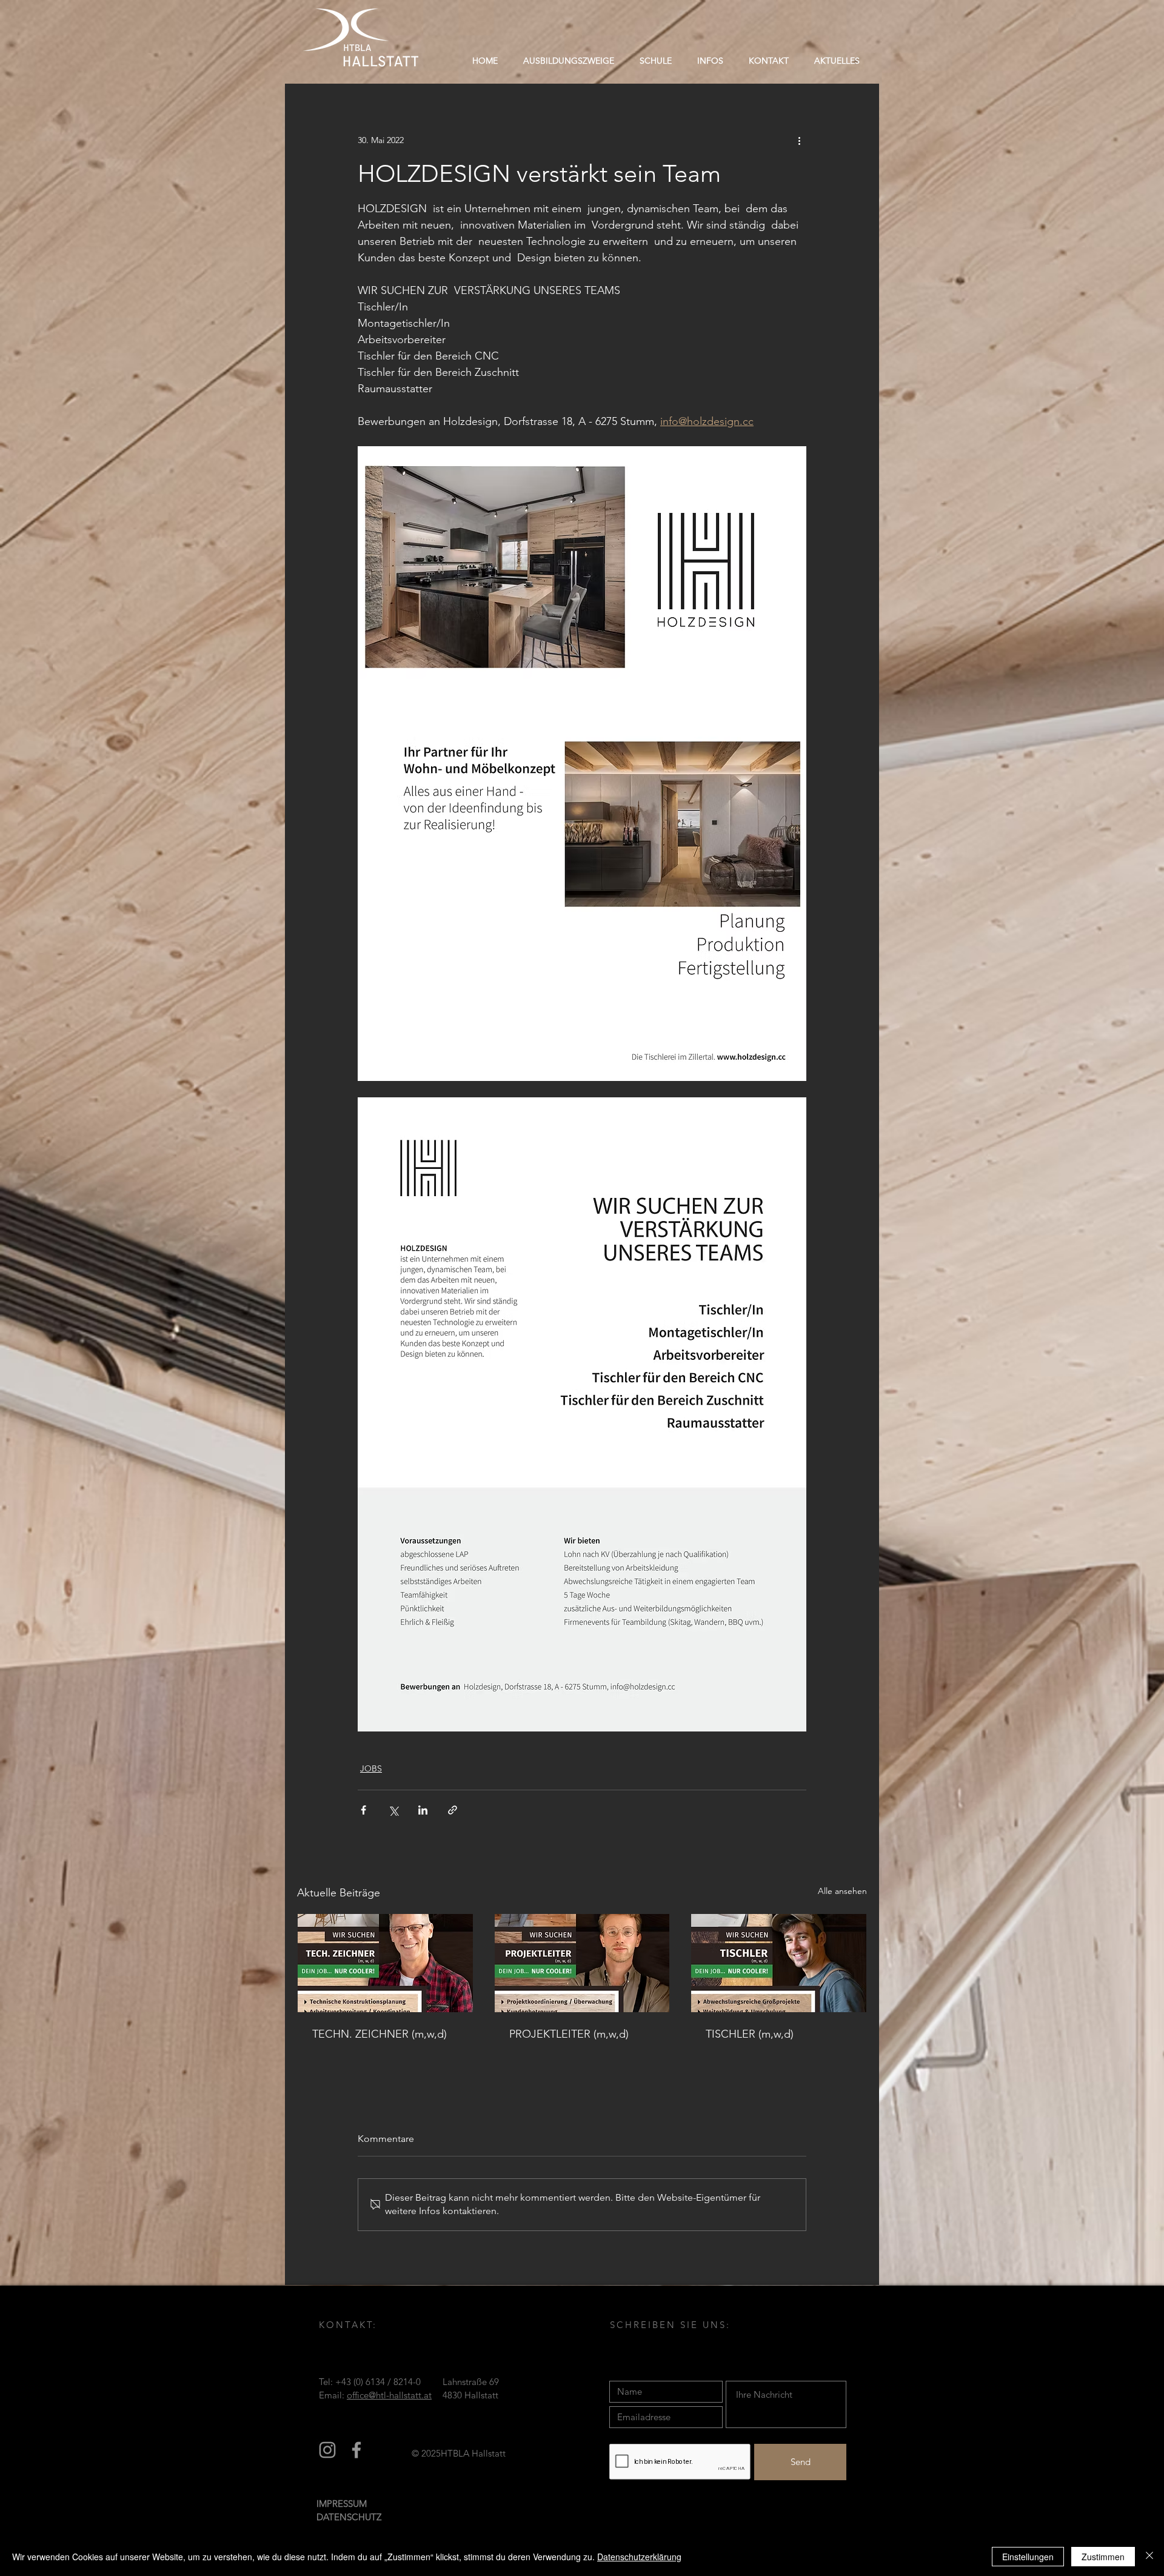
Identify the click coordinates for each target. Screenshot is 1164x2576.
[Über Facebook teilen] (363, 1810)
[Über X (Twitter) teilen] (393, 1810)
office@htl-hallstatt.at (389, 2395)
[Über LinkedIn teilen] (423, 1810)
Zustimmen (1103, 2557)
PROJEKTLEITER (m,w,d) (569, 2034)
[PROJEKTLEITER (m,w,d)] (582, 1963)
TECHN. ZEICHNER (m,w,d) (380, 2034)
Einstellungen (1028, 2557)
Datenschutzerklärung (639, 2557)
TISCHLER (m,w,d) (750, 2034)
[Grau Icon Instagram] (327, 2450)
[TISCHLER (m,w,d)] (779, 1963)
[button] (656, 61)
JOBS (371, 1768)
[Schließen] (1149, 2557)
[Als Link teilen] (453, 1810)
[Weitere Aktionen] (799, 140)
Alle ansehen (842, 1891)
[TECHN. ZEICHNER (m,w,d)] (385, 1963)
